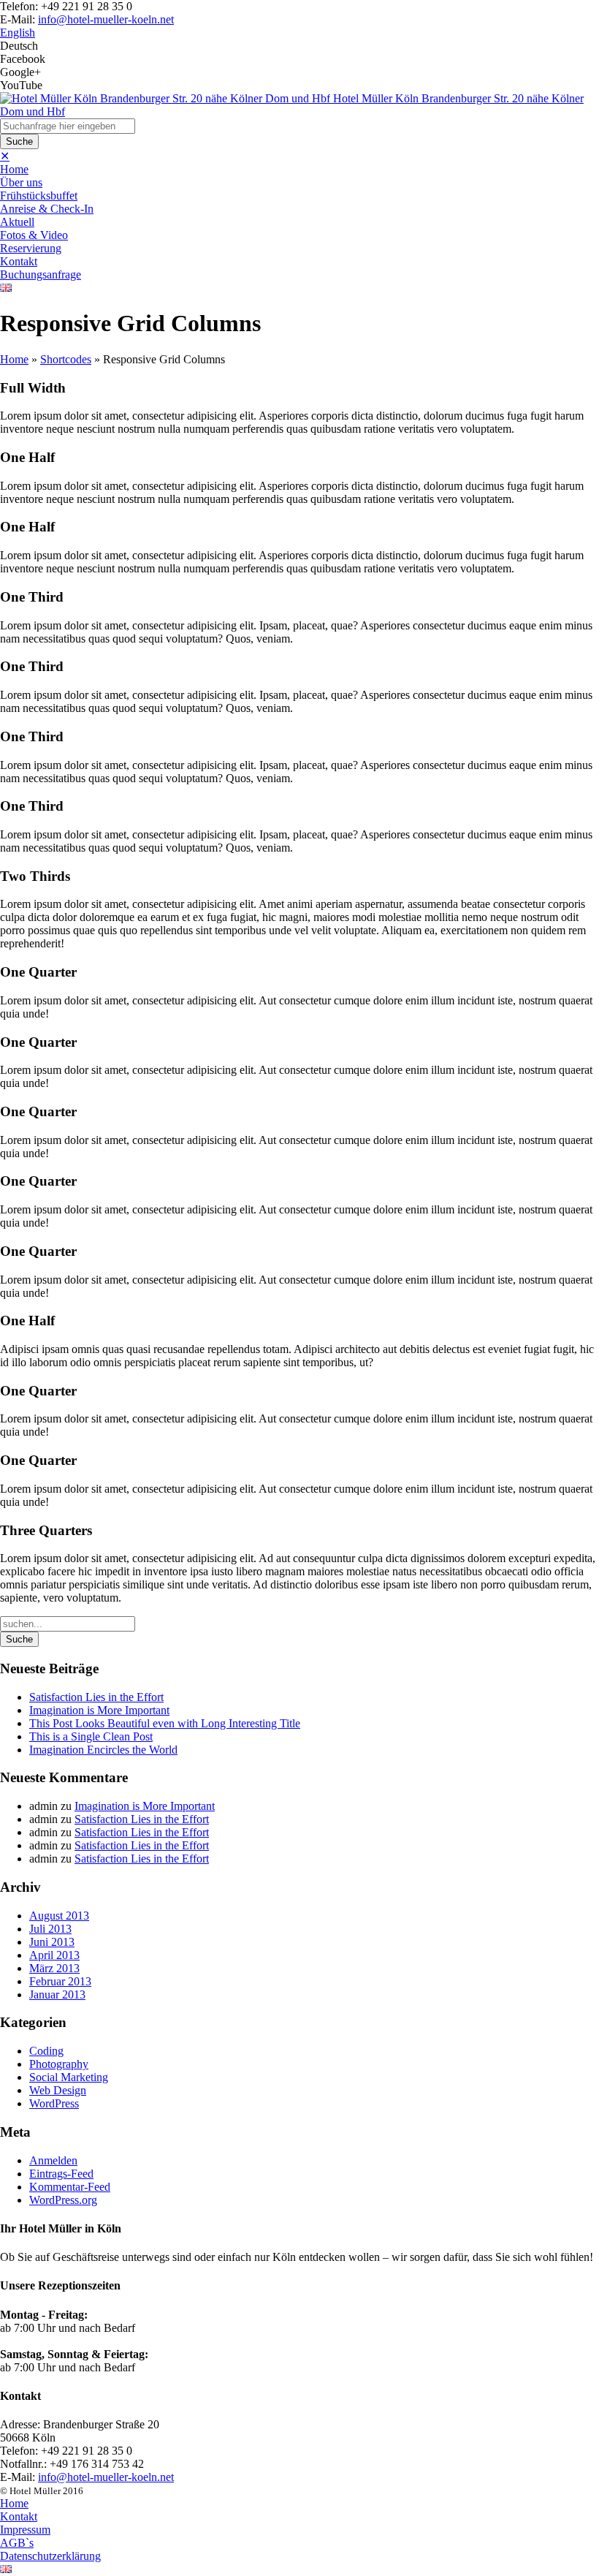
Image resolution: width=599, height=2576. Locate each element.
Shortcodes (66, 359)
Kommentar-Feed (70, 2187)
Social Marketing (69, 2077)
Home (14, 359)
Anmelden (53, 2160)
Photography (59, 2064)
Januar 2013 (57, 1994)
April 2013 (54, 1955)
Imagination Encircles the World (103, 1750)
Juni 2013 (52, 1942)
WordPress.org (63, 2200)
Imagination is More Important (99, 1710)
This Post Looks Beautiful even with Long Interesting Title (165, 1723)
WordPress (54, 2103)
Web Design (58, 2090)
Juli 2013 (50, 1929)
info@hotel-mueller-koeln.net (106, 19)
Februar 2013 (60, 1981)
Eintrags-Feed (61, 2174)
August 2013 (59, 1916)
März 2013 (54, 1968)
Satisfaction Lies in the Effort (96, 1697)
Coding (46, 2051)
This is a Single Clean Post (91, 1736)
